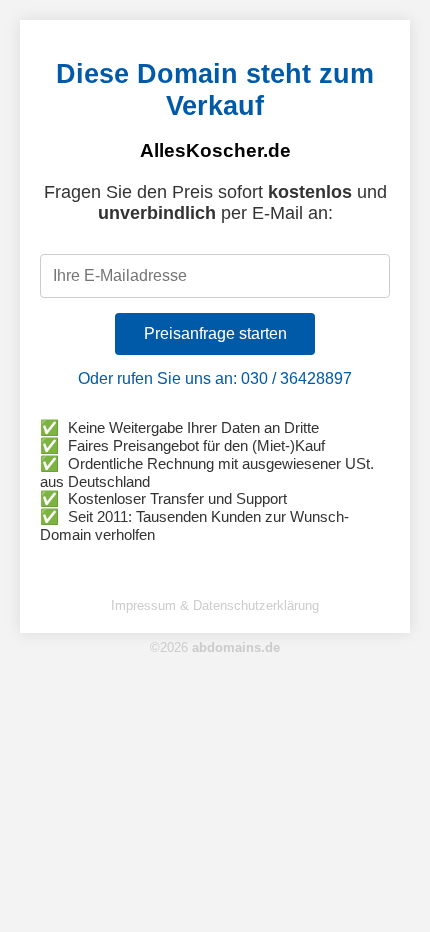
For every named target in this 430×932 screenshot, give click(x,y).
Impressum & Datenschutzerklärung (215, 605)
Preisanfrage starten (215, 333)
